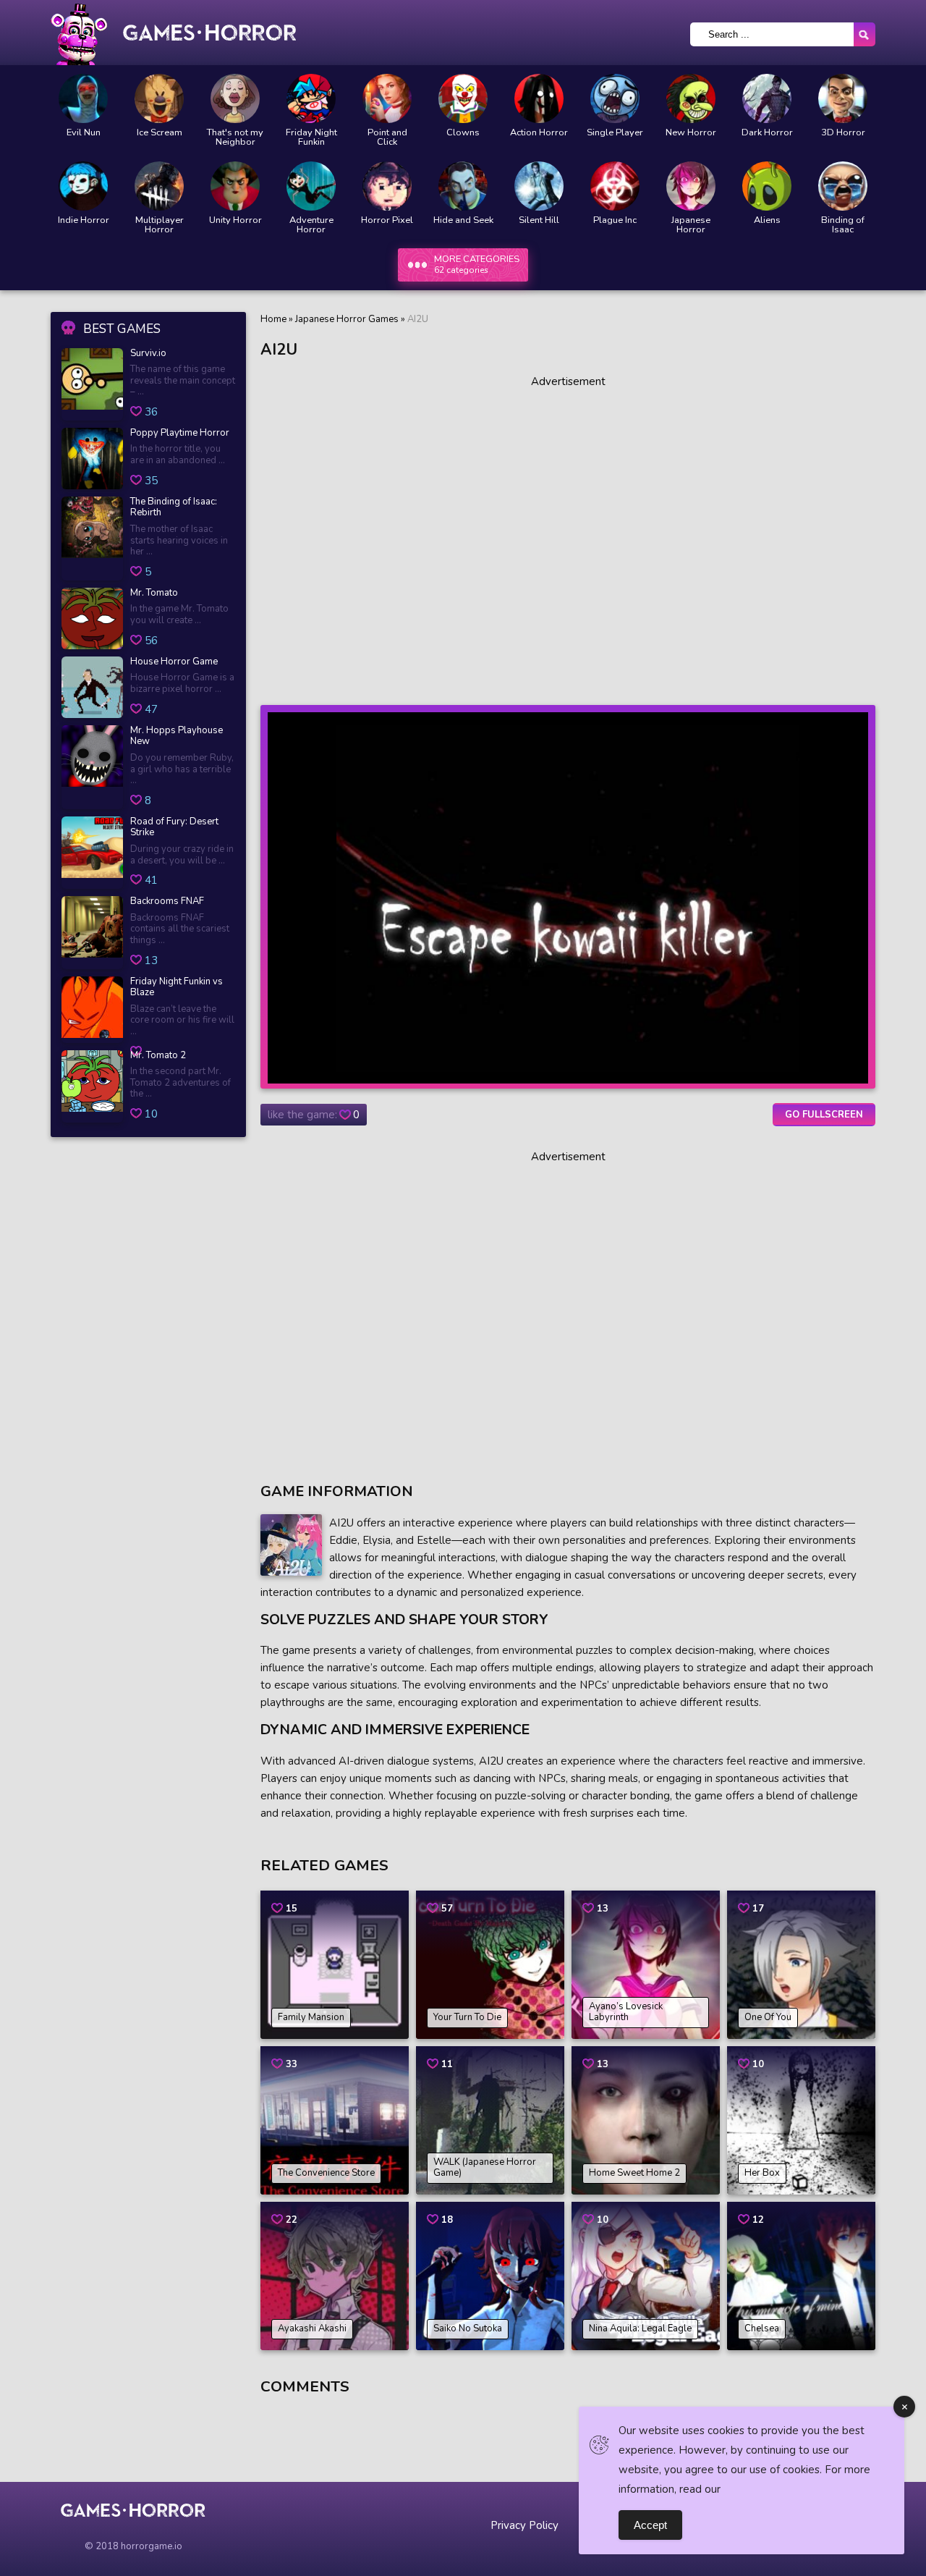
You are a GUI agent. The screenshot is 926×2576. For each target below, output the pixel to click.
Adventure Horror (311, 225)
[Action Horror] (539, 98)
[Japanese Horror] (691, 186)
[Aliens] (767, 186)
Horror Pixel (387, 220)
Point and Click (387, 138)
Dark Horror (767, 133)
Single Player (615, 133)
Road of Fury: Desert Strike (174, 828)
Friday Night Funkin (311, 138)
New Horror (691, 133)
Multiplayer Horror (160, 225)
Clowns (463, 133)
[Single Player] (615, 98)
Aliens (767, 220)
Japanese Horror (691, 225)
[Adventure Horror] (311, 186)
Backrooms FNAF (167, 902)
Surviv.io (148, 354)
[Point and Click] (387, 98)
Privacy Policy (524, 2525)
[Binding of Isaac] (843, 186)
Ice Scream (160, 133)
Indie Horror (84, 220)
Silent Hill (539, 220)
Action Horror (539, 133)
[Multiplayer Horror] (159, 186)
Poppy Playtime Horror (180, 434)
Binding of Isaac (843, 225)
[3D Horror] (843, 98)
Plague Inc (615, 220)
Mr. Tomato (154, 594)
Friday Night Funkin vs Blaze (177, 988)
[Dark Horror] (767, 98)
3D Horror (843, 133)
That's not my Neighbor (235, 138)
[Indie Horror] (83, 186)
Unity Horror (235, 220)
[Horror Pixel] (387, 186)
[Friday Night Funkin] (311, 98)
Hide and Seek (463, 220)
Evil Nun (84, 133)
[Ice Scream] (159, 98)
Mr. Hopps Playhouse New (177, 736)
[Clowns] (463, 98)
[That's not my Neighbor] (235, 98)
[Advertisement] (568, 535)
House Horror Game (174, 662)
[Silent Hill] (539, 186)
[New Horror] (691, 98)
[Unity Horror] (235, 186)
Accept (650, 2525)
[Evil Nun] (83, 98)
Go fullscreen (824, 1115)
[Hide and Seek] (463, 186)
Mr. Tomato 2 (158, 1056)
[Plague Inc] (615, 186)
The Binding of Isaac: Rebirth (174, 508)
